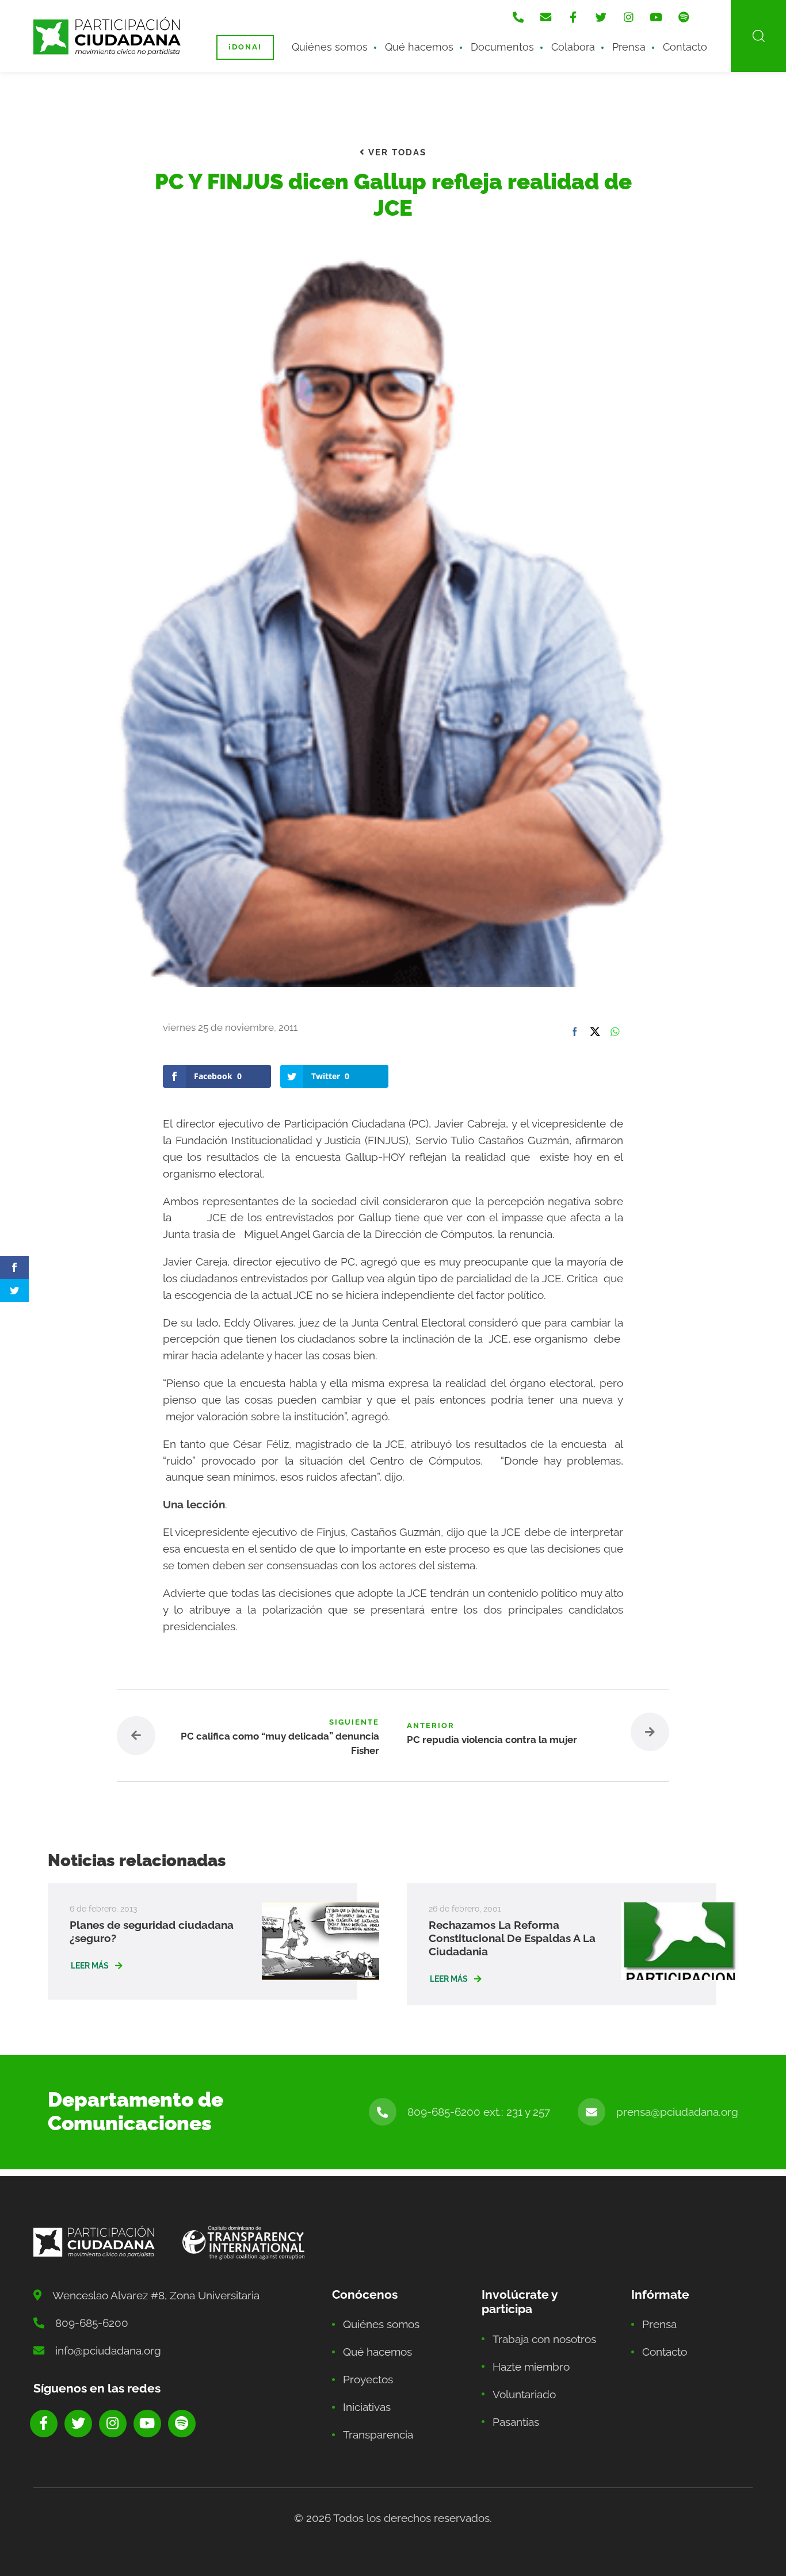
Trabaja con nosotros (544, 2339)
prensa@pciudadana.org (677, 2112)
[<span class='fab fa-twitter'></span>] (601, 17)
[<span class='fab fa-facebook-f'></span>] (573, 17)
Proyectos (368, 2379)
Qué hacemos (419, 47)
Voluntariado (524, 2394)
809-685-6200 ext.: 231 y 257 (479, 2112)
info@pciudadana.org (108, 2350)
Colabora (573, 47)
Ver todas (396, 152)
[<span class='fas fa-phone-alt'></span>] (518, 17)
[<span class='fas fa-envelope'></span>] (545, 17)
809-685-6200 (92, 2323)
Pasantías (516, 2422)
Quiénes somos (330, 47)
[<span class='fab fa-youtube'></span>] (656, 17)
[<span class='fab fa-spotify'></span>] (684, 17)
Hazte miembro (531, 2367)
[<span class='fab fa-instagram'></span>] (628, 17)
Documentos (502, 47)
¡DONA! (245, 47)
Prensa (629, 47)
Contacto (685, 47)
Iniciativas (367, 2407)
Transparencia (378, 2434)
